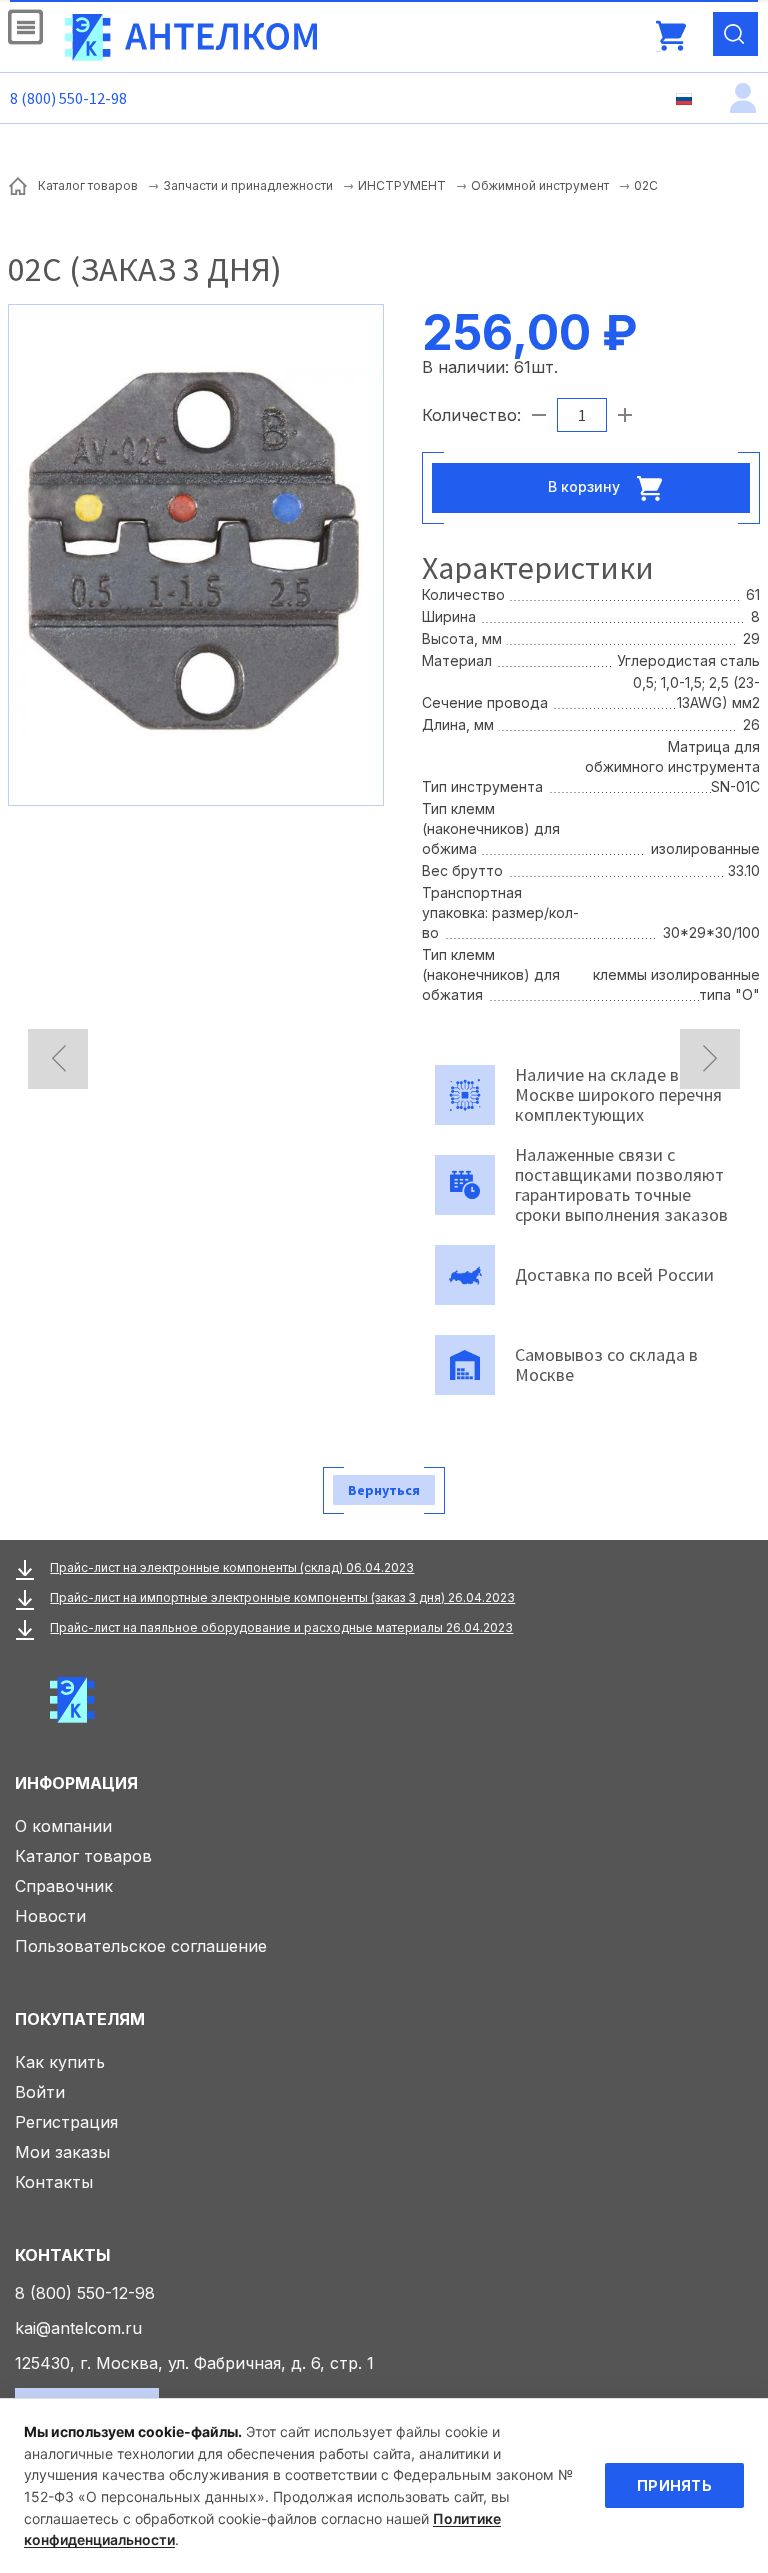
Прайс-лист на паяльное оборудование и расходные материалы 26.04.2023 (281, 1627)
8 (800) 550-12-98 (68, 98)
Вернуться (384, 1490)
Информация (76, 1783)
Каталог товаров (83, 1856)
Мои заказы (62, 2152)
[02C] (196, 553)
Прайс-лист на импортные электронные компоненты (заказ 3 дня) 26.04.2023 (282, 1597)
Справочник (64, 1886)
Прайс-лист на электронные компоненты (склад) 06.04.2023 (232, 1567)
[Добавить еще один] (625, 415)
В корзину (586, 485)
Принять (674, 2485)
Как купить (60, 2062)
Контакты (54, 2182)
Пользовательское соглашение (141, 1946)
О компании (63, 1826)
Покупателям (80, 2019)
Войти (40, 2092)
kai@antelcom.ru (78, 2328)
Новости (50, 1916)
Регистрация (66, 2122)
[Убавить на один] (539, 415)
